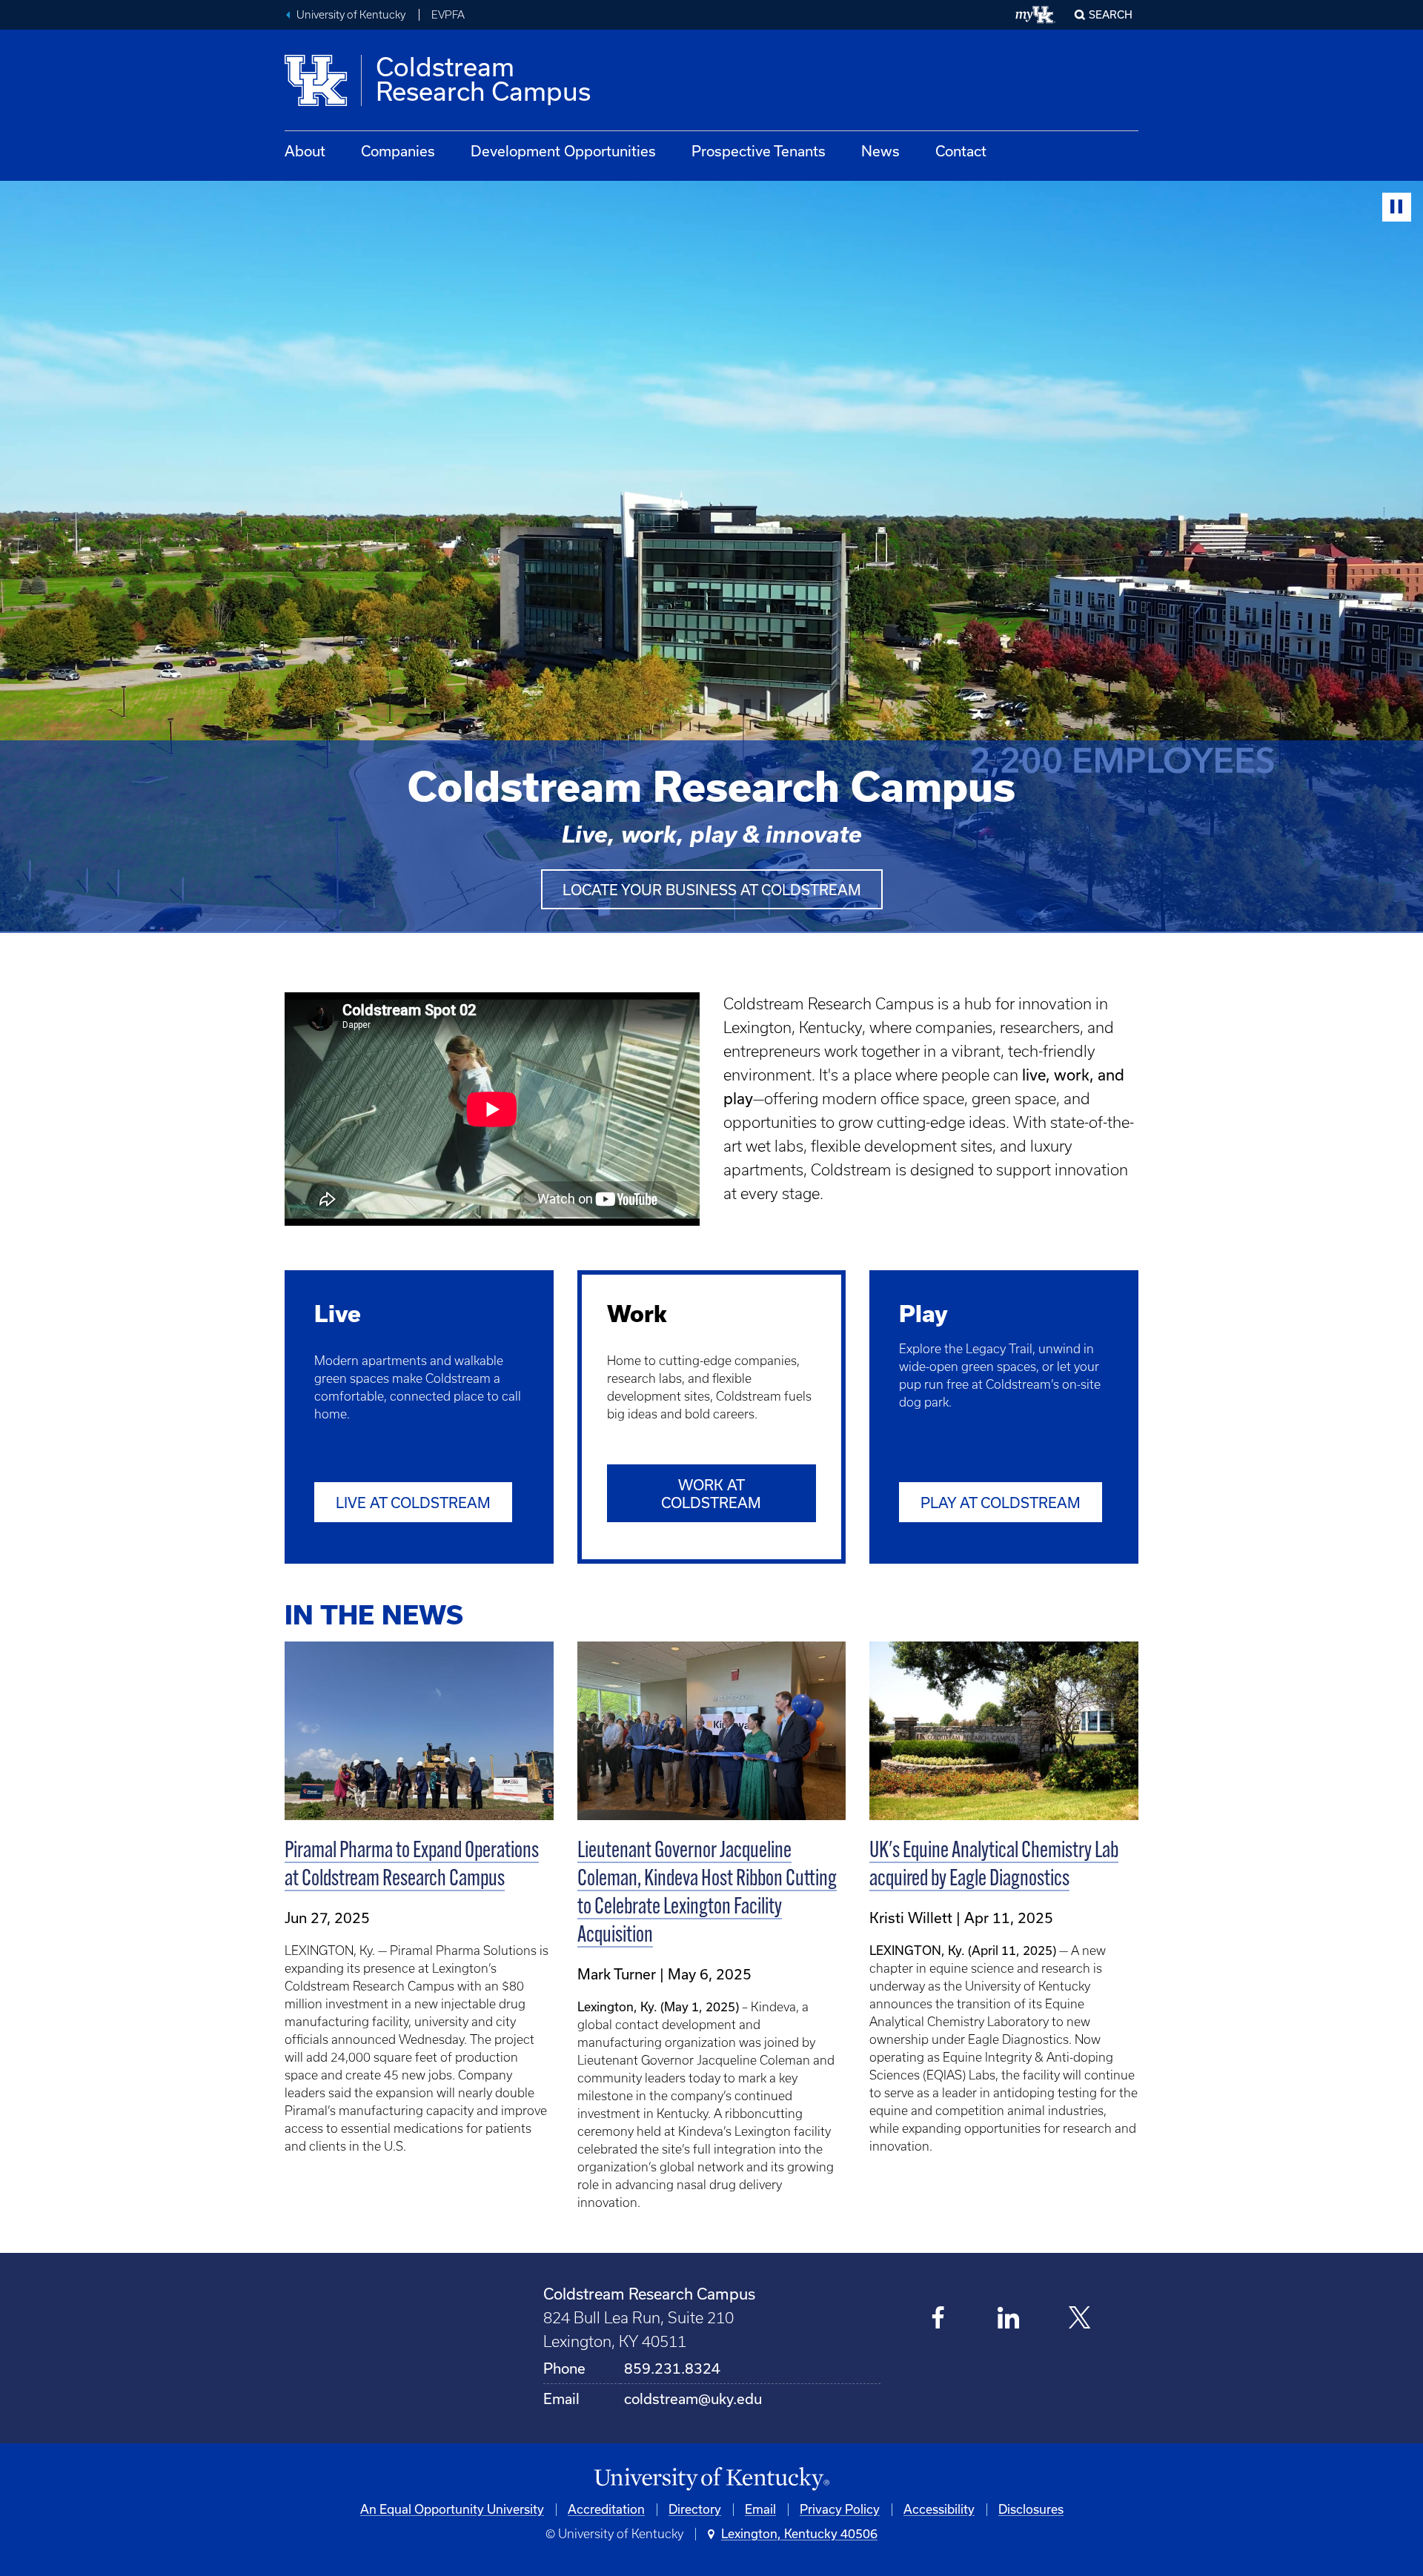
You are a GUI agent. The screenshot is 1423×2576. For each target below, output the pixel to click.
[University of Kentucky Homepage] (711, 2479)
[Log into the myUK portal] (1036, 15)
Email (760, 2509)
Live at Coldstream (413, 1503)
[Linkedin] (1009, 2319)
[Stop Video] (1397, 207)
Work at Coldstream (711, 1494)
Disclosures (1031, 2509)
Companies (398, 151)
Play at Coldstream (1001, 1503)
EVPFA (448, 15)
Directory (695, 2509)
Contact (961, 151)
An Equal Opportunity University (452, 2509)
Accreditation (606, 2509)
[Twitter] (1079, 2319)
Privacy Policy (840, 2509)
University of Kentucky (351, 15)
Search (1111, 15)
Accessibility (939, 2509)
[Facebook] (939, 2319)
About (305, 151)
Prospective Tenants (759, 151)
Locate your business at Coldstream (712, 890)
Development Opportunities (563, 151)
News (880, 151)
